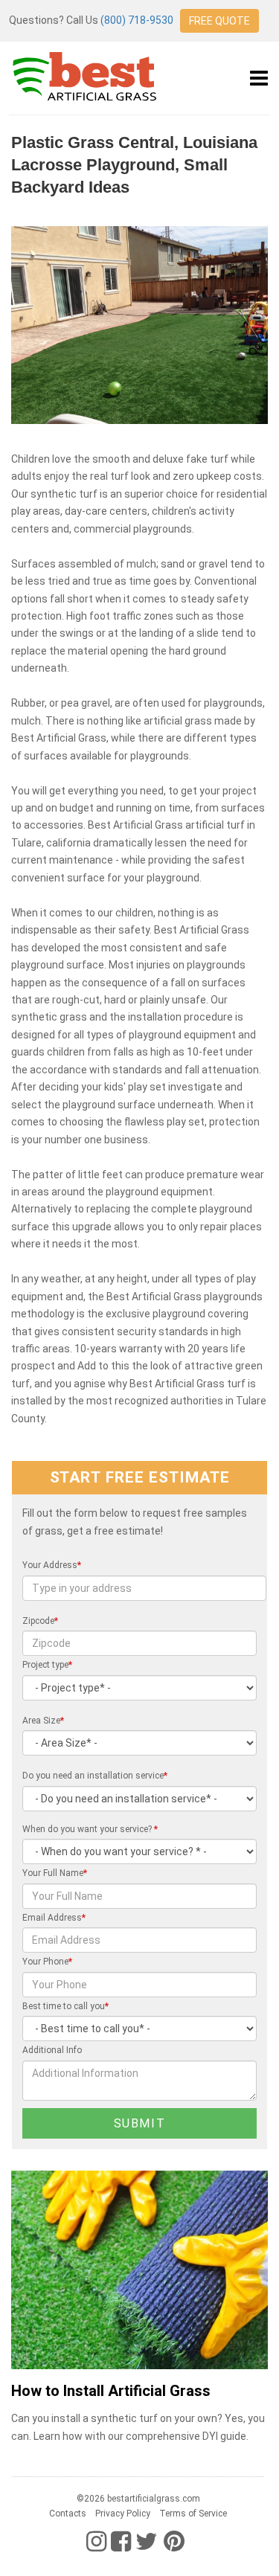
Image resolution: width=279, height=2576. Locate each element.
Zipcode (40, 1621)
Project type (47, 1665)
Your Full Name (55, 1873)
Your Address (52, 1565)
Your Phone (47, 1962)
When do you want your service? (90, 1829)
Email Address (54, 1918)
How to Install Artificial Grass (111, 2391)
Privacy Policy (123, 2514)
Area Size (43, 1721)
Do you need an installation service (95, 1776)
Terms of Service (193, 2514)
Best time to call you (65, 2006)
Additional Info (52, 2050)
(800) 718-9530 (137, 20)
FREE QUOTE (219, 21)
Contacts (68, 2514)
